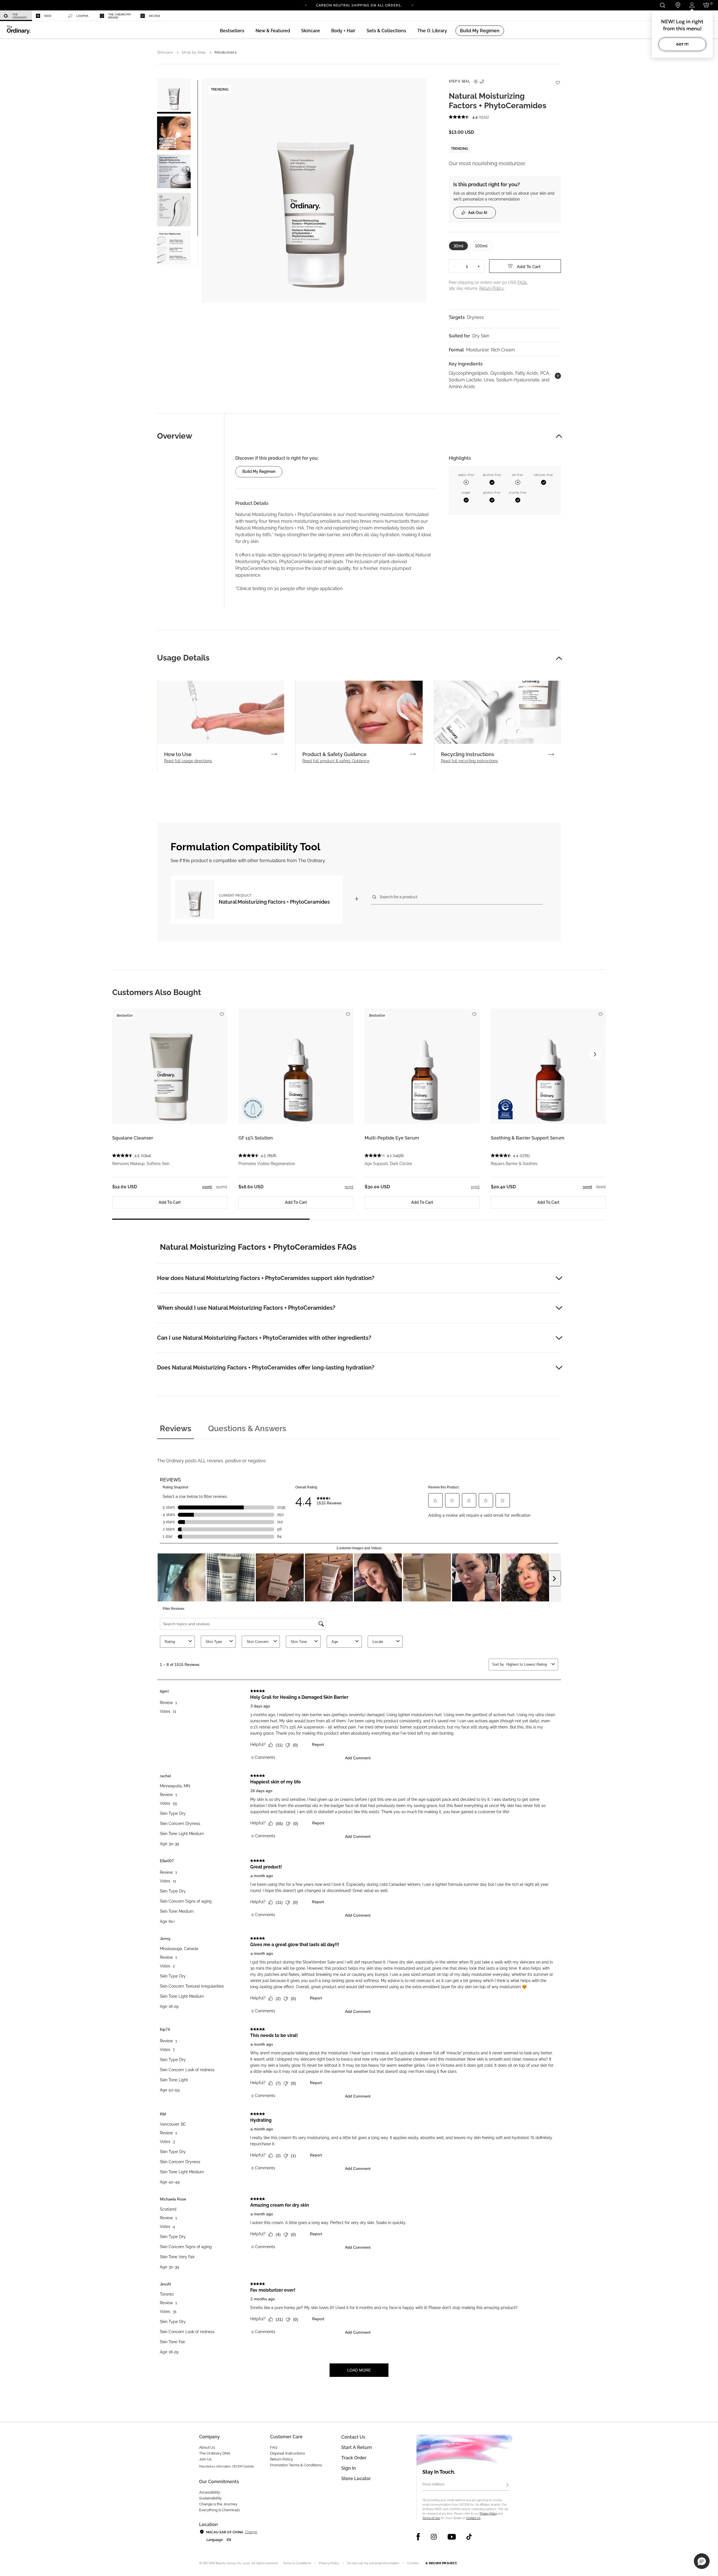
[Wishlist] (558, 80)
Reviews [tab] (176, 1429)
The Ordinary (20, 16)
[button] (273, 31)
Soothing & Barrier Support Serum (528, 1138)
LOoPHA (82, 16)
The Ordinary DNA (215, 2453)
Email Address (433, 2484)
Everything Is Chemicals (219, 2510)
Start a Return (357, 2447)
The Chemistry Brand (120, 16)
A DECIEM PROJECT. (441, 2563)
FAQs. (523, 282)
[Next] (412, 5)
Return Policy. (492, 288)
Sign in (349, 2468)
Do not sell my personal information (373, 2563)
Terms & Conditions (297, 2563)
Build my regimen (259, 471)
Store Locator (356, 2479)
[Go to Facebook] (418, 2537)
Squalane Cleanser (133, 1138)
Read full (188, 761)
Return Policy (281, 2459)
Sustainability (210, 2498)
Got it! (682, 44)
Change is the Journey (218, 2504)
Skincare (165, 52)
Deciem (154, 16)
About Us (207, 2447)
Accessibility (210, 2492)
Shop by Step (194, 52)
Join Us (205, 2459)
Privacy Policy (488, 2514)
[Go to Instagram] (434, 2537)
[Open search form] (662, 5)
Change (251, 2532)
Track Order (354, 2458)
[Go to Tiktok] (469, 2537)
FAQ (274, 2447)
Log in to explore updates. (359, 7)
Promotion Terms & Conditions (296, 2465)
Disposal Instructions (287, 2453)
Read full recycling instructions (469, 761)
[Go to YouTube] (452, 2537)
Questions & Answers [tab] (247, 1429)
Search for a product (399, 897)
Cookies (413, 2563)
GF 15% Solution (256, 1138)
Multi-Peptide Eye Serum (392, 1138)
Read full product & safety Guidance (336, 761)
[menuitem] (16, 16)
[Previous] (306, 5)
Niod (48, 16)
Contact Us (473, 2518)
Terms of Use (431, 2518)
